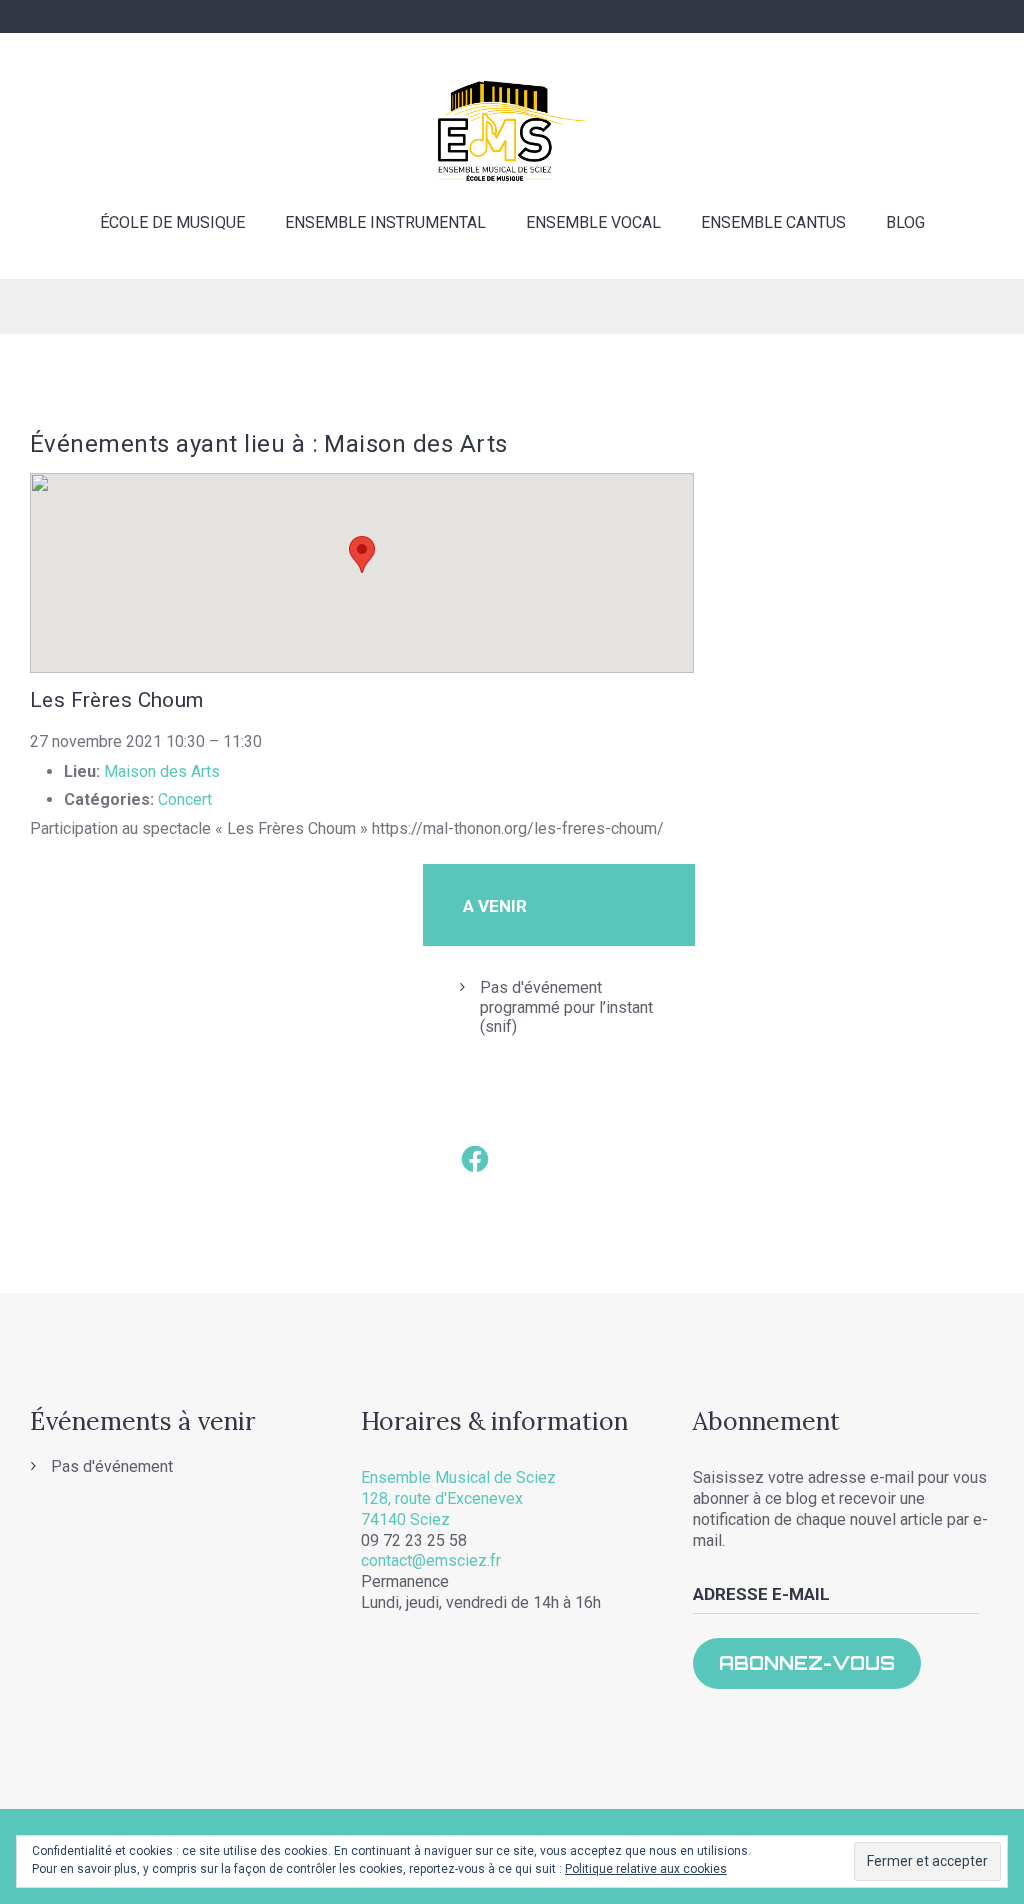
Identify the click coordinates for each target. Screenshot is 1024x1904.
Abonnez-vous (807, 1663)
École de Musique (172, 222)
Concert (185, 799)
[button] (362, 554)
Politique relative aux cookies (646, 1869)
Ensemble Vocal (593, 222)
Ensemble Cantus (773, 222)
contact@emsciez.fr (431, 1560)
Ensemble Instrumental (385, 222)
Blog (905, 222)
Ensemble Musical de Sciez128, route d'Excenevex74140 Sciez (458, 1498)
